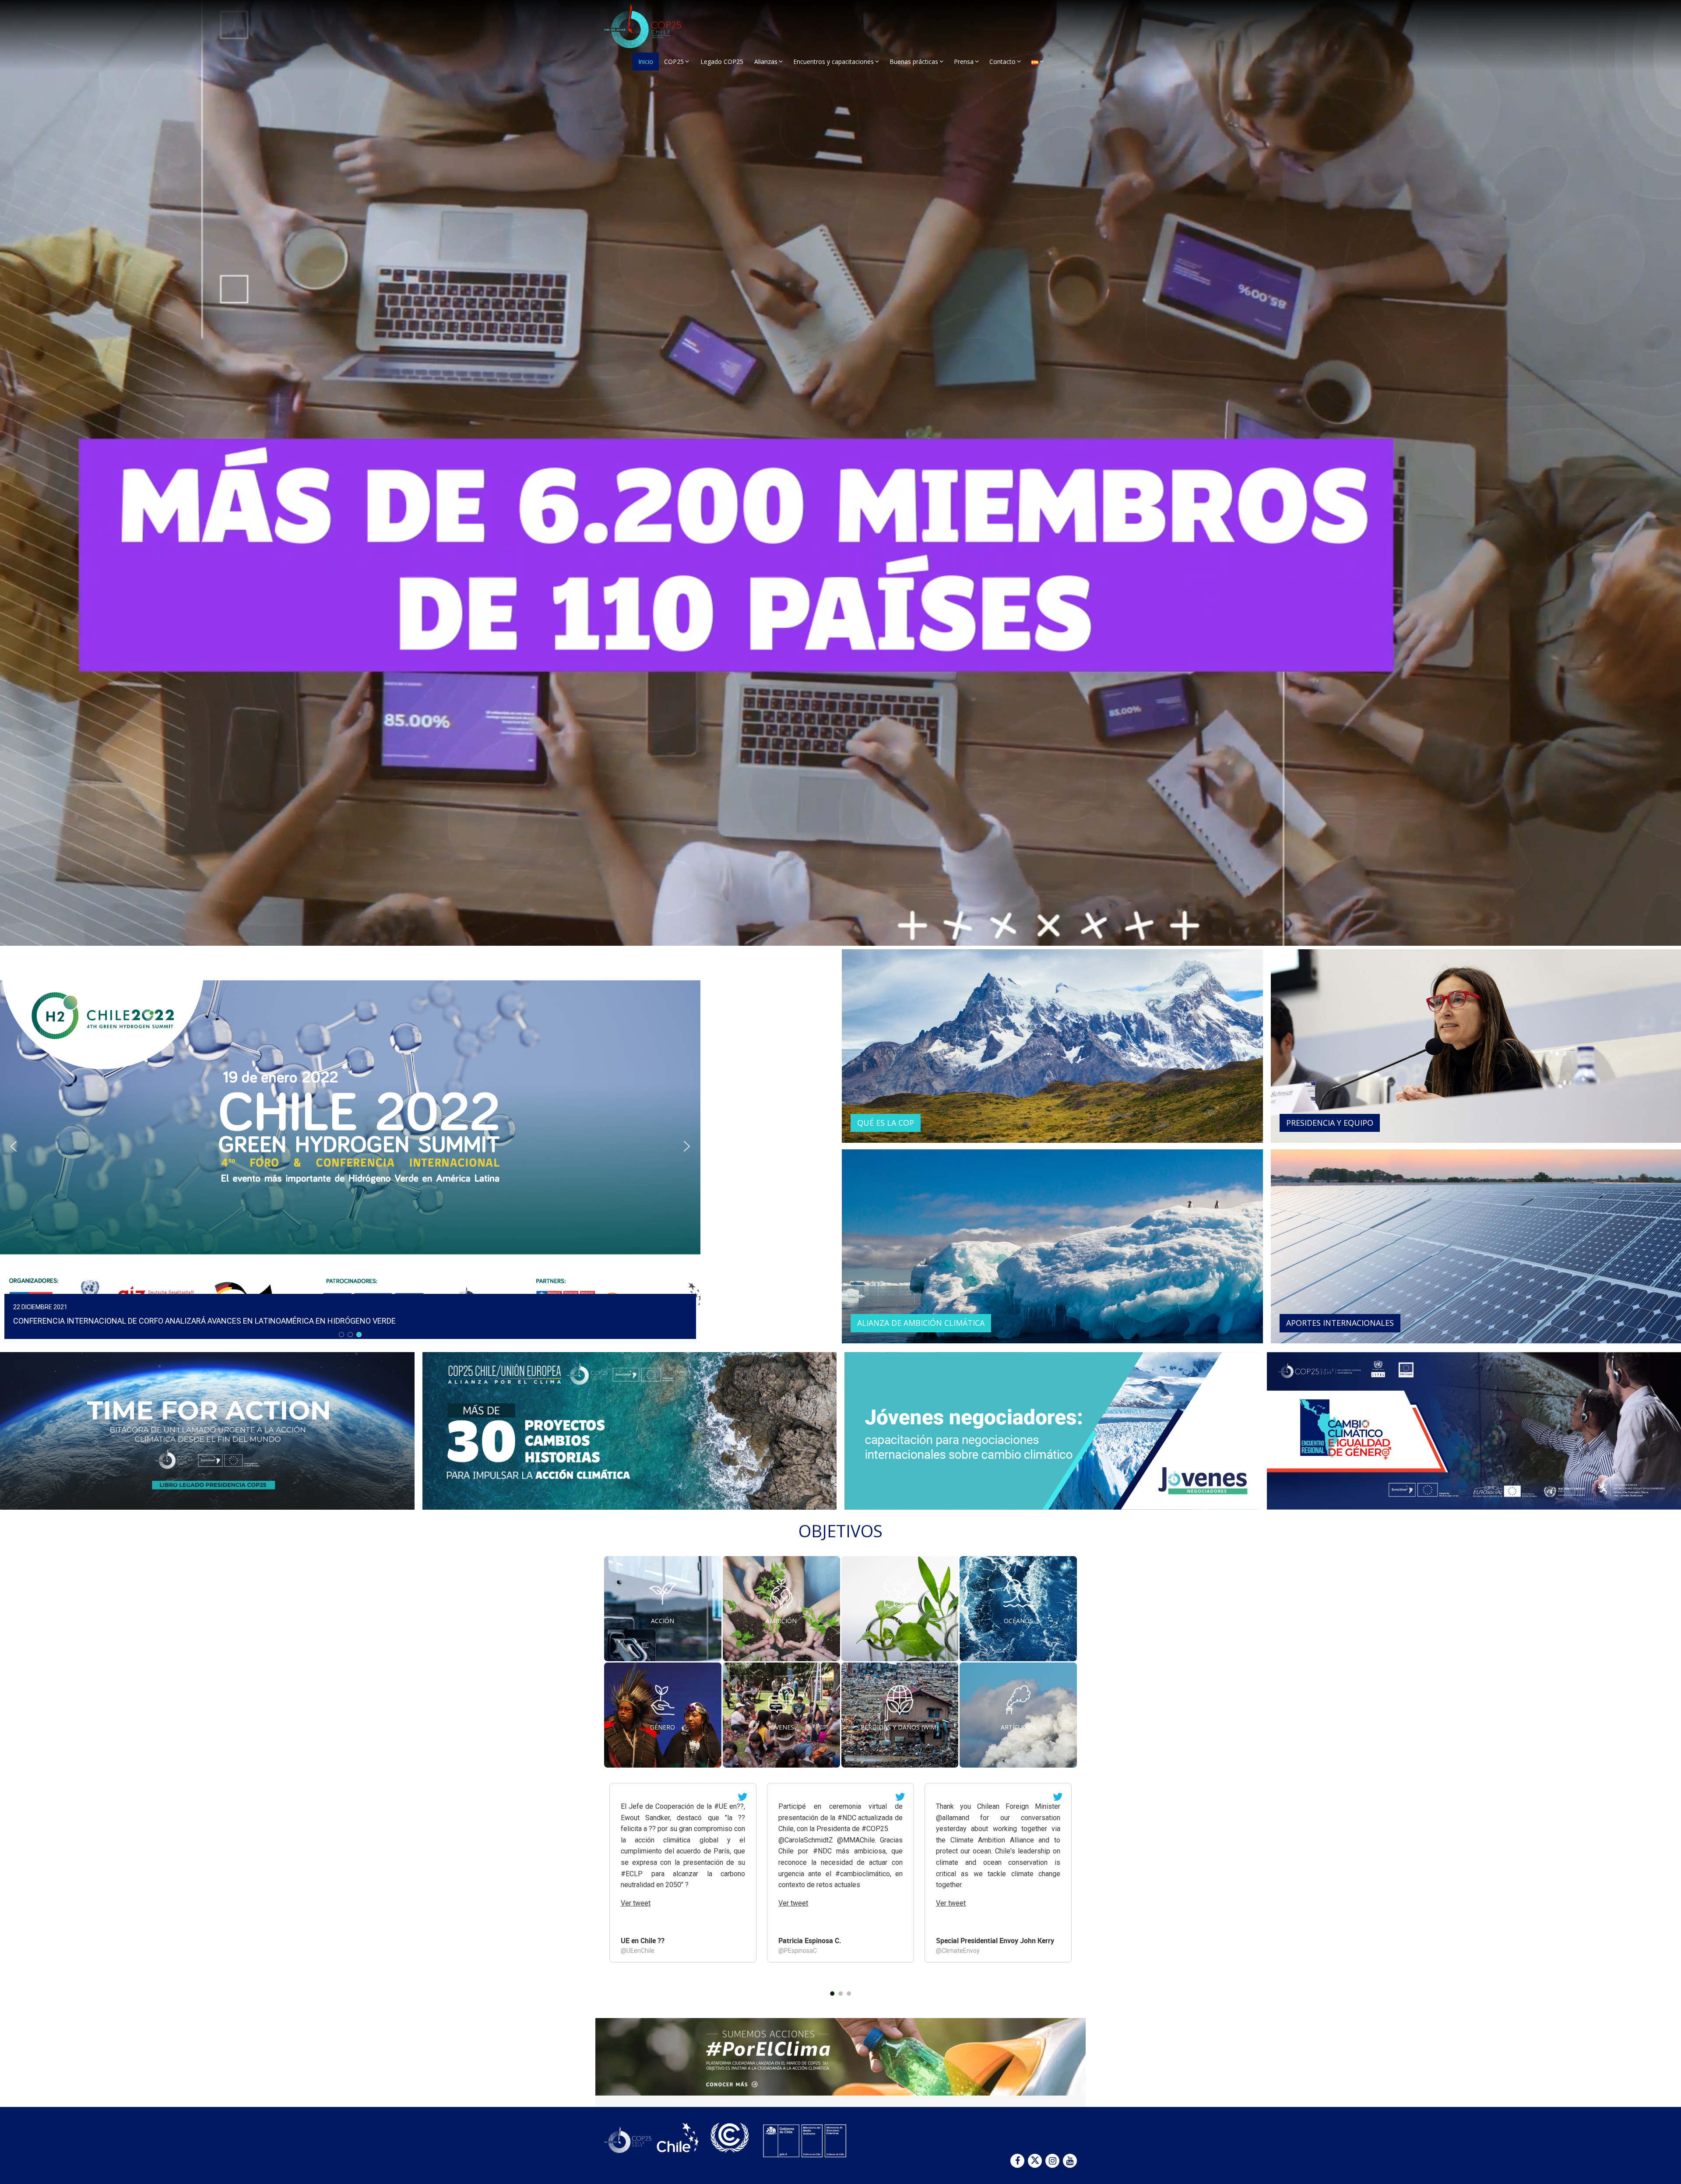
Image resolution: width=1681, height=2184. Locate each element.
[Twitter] (1035, 2161)
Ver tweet (636, 1903)
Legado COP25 (722, 62)
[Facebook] (1017, 2161)
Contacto (1002, 62)
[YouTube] (1070, 2161)
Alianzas (766, 62)
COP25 (674, 62)
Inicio (646, 62)
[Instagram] (1052, 2161)
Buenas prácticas (914, 62)
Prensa (964, 62)
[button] (350, 1146)
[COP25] (652, 26)
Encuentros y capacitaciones (833, 62)
